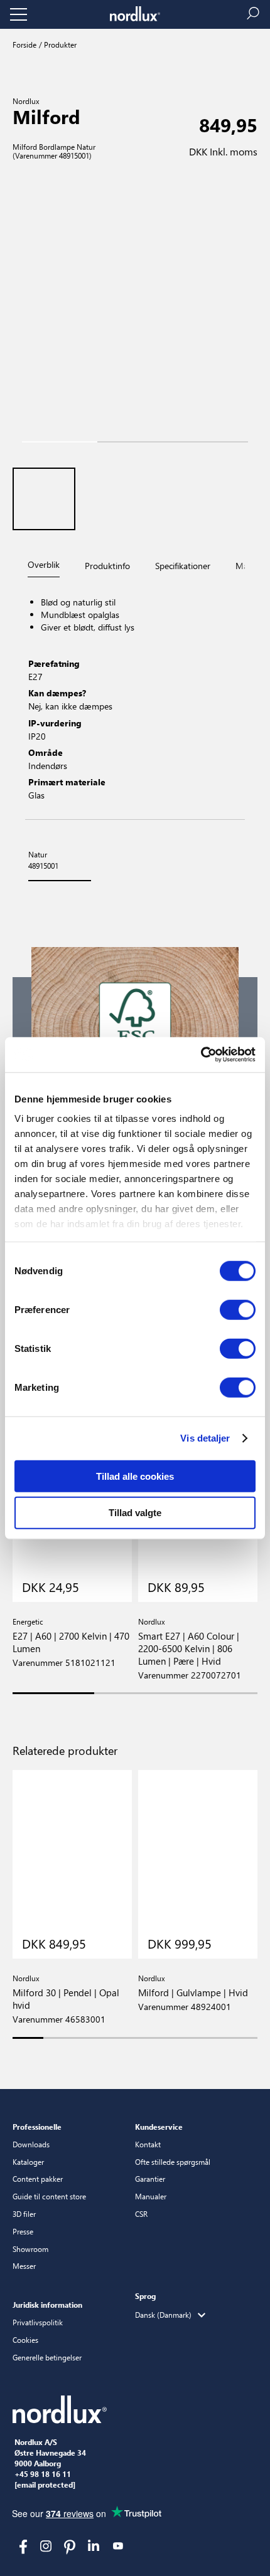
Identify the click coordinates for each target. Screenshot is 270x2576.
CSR (141, 2214)
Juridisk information (47, 2305)
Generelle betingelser (47, 2357)
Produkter (59, 45)
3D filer (24, 2214)
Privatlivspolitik (38, 2322)
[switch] (238, 1309)
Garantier (150, 2179)
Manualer (151, 2196)
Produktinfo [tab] (107, 566)
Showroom (30, 2249)
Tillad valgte (135, 1513)
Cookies (25, 2340)
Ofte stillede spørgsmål (173, 2162)
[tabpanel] (135, 700)
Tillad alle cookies (135, 1476)
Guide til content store (49, 2196)
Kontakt (148, 2144)
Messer (24, 2266)
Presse (23, 2231)
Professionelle (37, 2127)
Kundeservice (159, 2127)
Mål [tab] (243, 566)
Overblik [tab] (44, 564)
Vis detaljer (205, 1438)
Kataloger (28, 2162)
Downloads (31, 2144)
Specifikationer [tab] (183, 566)
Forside (24, 45)
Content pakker (38, 2179)
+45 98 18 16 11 (43, 2474)
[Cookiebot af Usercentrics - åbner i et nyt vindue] (201, 1055)
